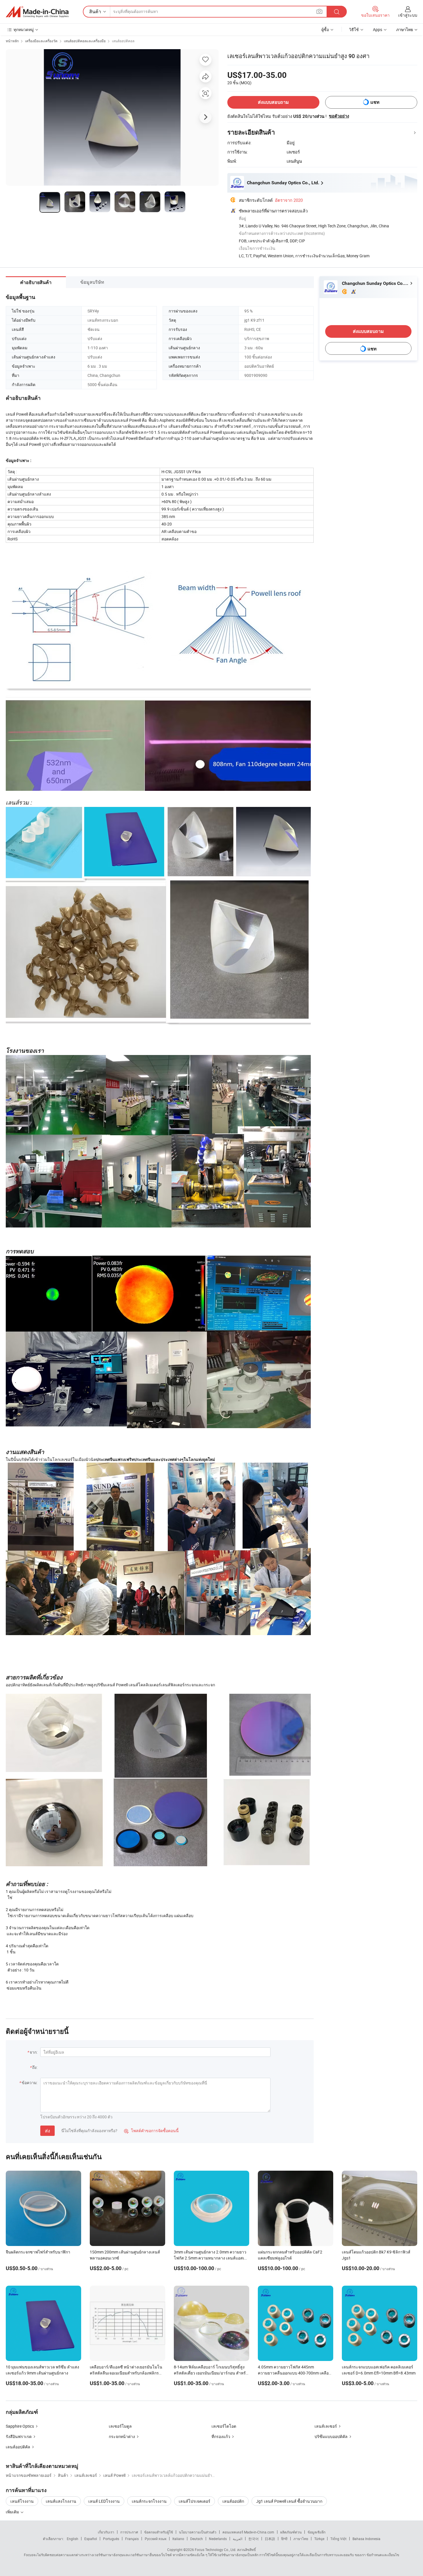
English (73, 2539)
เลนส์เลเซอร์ (326, 2426)
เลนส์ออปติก (233, 2501)
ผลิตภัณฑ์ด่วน (291, 2532)
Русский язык (156, 2539)
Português (111, 2539)
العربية (238, 2539)
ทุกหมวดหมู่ (24, 29)
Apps (378, 29)
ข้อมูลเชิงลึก (317, 2532)
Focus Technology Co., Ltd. (216, 2550)
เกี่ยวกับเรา (106, 2532)
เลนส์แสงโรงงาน (61, 2501)
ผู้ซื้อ (325, 29)
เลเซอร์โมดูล (120, 2426)
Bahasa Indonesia (366, 2539)
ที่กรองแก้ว (221, 2436)
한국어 (254, 2539)
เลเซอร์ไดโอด (224, 2426)
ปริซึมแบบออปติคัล (331, 2436)
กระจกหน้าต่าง (122, 2436)
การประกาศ (129, 2532)
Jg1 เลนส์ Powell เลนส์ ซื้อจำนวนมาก (289, 2501)
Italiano (178, 2539)
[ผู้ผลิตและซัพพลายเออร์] (37, 12)
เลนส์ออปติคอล (123, 41)
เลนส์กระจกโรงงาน (149, 2501)
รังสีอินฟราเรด (19, 2436)
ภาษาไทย (301, 2539)
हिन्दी (284, 2539)
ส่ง (47, 2131)
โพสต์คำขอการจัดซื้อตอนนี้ (151, 2131)
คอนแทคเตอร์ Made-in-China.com (248, 2532)
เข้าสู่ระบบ (408, 15)
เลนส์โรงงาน (22, 2501)
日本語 (270, 2539)
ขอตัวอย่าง (339, 116)
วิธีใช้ (354, 29)
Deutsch (197, 2539)
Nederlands (218, 2539)
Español (91, 2539)
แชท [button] (375, 102)
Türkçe (319, 2539)
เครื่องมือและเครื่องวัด (41, 41)
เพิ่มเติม (13, 2512)
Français (132, 2539)
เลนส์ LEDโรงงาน (104, 2501)
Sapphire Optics (20, 2426)
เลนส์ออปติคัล (18, 2447)
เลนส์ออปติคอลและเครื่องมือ (85, 41)
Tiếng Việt (338, 2539)
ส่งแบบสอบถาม (273, 102)
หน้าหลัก (12, 41)
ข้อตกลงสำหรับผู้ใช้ (159, 2532)
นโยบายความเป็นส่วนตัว (198, 2532)
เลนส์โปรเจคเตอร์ (195, 2501)
